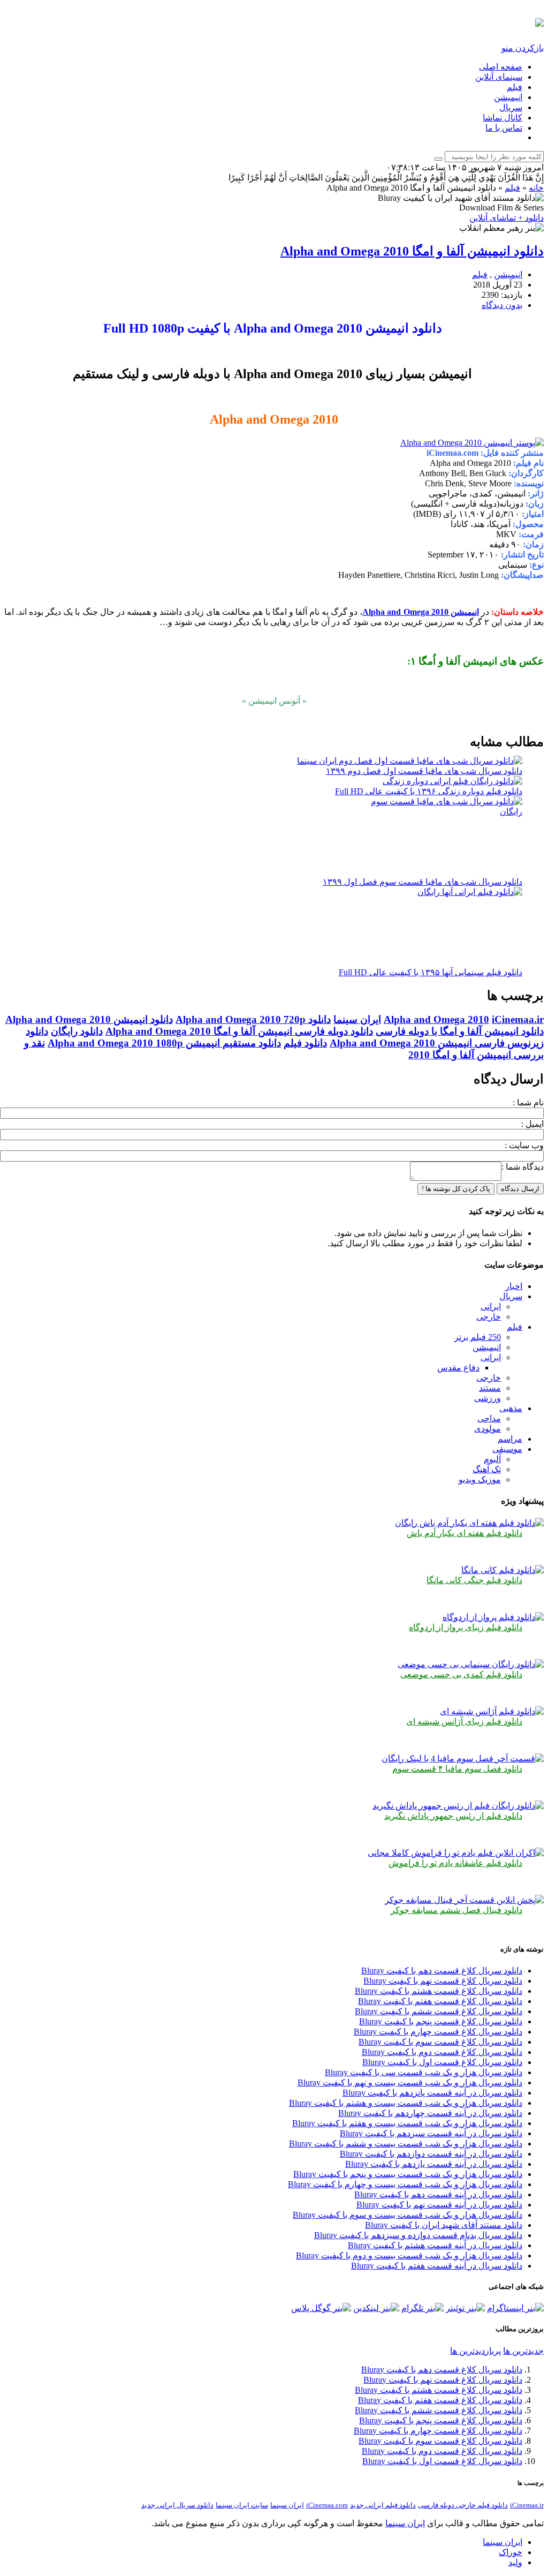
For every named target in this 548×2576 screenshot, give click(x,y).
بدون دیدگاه (502, 305)
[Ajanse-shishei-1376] (492, 1711)
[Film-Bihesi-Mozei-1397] (471, 1664)
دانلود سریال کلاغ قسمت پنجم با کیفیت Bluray (441, 2021)
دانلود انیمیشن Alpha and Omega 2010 (89, 1019)
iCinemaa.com (327, 2505)
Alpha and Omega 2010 (436, 1019)
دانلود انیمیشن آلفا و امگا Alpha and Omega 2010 (412, 251)
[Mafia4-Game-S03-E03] (463, 1758)
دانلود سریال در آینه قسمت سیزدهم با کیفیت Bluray (431, 2133)
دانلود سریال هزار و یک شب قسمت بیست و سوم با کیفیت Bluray (408, 2215)
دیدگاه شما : (523, 1167)
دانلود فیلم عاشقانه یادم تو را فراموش (455, 1863)
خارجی (489, 1317)
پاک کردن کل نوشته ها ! (456, 1189)
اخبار (514, 1286)
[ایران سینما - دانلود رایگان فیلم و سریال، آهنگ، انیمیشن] (539, 21)
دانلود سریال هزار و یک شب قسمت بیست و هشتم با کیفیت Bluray (406, 2103)
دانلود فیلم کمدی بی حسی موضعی (461, 1674)
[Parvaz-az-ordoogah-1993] (493, 1617)
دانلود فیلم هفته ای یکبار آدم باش (465, 1533)
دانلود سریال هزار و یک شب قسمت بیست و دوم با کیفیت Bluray (409, 2255)
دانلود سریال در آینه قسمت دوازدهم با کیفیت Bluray (431, 2154)
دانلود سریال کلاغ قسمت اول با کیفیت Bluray (442, 2062)
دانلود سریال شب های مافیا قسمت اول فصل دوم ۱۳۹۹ (424, 771)
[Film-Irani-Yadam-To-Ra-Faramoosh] (456, 1853)
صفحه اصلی (501, 67)
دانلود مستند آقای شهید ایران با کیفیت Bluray (444, 2225)
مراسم (510, 1439)
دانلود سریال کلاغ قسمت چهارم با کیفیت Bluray (438, 2032)
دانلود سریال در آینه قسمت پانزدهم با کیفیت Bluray (432, 2093)
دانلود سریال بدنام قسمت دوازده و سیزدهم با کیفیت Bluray (418, 2235)
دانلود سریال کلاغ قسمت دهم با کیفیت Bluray (442, 1971)
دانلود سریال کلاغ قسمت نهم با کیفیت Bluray (443, 1981)
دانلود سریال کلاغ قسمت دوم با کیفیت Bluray (442, 2052)
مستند (490, 1388)
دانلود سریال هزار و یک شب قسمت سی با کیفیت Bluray (424, 2072)
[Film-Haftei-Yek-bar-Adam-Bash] (469, 1523)
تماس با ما (504, 128)
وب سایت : (524, 1145)
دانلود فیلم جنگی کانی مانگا (474, 1580)
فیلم (515, 87)
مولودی (488, 1429)
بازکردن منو (523, 48)
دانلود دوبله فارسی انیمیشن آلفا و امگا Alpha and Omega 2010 (239, 1031)
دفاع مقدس (458, 1368)
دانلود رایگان (77, 1031)
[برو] (438, 159)
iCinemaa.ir (518, 1019)
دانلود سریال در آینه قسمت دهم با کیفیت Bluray (438, 2194)
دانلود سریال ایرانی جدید (177, 2505)
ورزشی (488, 1398)
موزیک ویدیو (480, 1479)
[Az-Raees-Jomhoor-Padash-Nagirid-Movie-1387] (458, 1806)
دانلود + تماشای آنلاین (507, 218)
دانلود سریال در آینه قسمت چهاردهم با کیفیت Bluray (430, 2113)
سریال (511, 107)
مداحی (489, 1418)
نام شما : (528, 1102)
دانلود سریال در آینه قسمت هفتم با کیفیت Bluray (437, 2266)
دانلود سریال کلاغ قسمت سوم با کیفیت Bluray (440, 2042)
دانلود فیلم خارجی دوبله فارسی (463, 2505)
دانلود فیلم (305, 1043)
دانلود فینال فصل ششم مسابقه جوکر (456, 1910)
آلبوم (492, 1459)
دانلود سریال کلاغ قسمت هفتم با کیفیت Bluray (440, 2001)
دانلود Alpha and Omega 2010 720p (253, 1019)
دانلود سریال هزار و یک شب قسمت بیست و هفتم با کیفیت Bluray (407, 2123)
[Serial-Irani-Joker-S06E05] (464, 1900)
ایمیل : (532, 1124)
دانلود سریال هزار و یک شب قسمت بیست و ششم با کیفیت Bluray (406, 2144)
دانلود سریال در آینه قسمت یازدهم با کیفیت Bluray (434, 2164)
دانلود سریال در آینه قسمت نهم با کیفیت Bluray (439, 2205)
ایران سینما (357, 1019)
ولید (515, 2562)
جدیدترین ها (523, 2351)
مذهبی (511, 1408)
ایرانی (491, 1306)
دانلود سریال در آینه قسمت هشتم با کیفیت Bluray (435, 2245)
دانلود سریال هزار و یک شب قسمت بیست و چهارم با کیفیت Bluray (405, 2184)
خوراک (511, 2552)
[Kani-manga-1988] (503, 1570)
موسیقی (507, 1449)
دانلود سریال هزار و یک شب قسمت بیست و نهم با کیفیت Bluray (410, 2082)
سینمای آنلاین (499, 77)
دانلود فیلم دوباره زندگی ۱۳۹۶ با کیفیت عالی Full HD (429, 791)
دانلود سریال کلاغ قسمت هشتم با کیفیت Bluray (439, 1991)
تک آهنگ (487, 1469)
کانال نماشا (503, 118)
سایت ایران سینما (242, 2505)
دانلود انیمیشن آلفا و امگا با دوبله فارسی (460, 1031)
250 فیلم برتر (478, 1337)
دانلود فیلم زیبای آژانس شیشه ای (464, 1722)
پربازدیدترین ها (475, 2351)
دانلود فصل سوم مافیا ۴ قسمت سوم (457, 1769)
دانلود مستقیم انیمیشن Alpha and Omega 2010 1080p (164, 1043)
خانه (536, 188)
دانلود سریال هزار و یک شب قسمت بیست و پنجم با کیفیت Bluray (408, 2174)
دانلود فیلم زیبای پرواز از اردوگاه (466, 1627)
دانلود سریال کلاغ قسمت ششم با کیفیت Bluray (439, 2011)
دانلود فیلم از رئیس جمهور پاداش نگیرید (453, 1816)
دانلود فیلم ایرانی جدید (383, 2505)
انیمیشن (508, 97)
